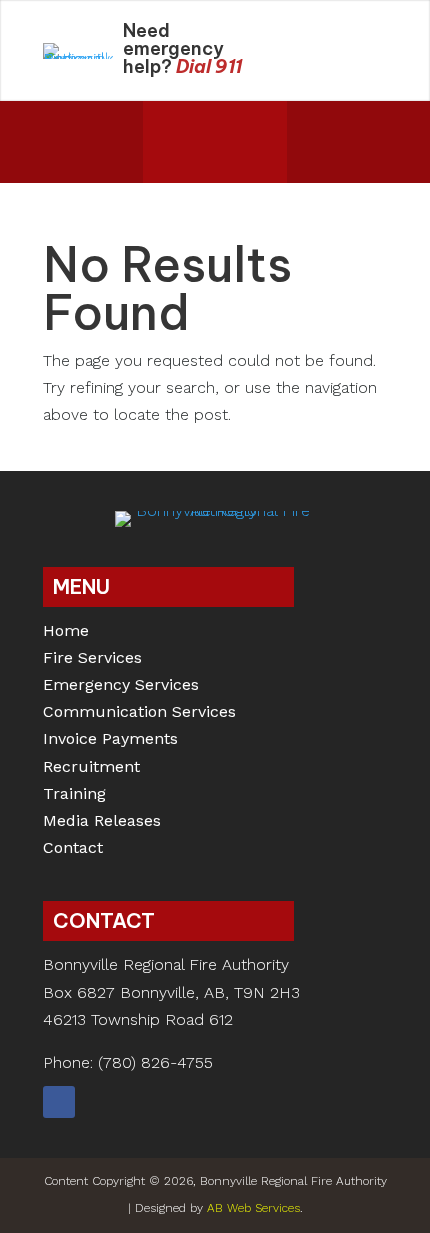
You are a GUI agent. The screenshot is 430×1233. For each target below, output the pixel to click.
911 (228, 66)
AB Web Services (253, 1208)
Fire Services (92, 659)
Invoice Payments (110, 740)
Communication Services (139, 713)
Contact (73, 849)
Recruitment (91, 768)
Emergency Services (121, 686)
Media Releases (102, 822)
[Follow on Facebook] (59, 1102)
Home (66, 632)
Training (74, 795)
